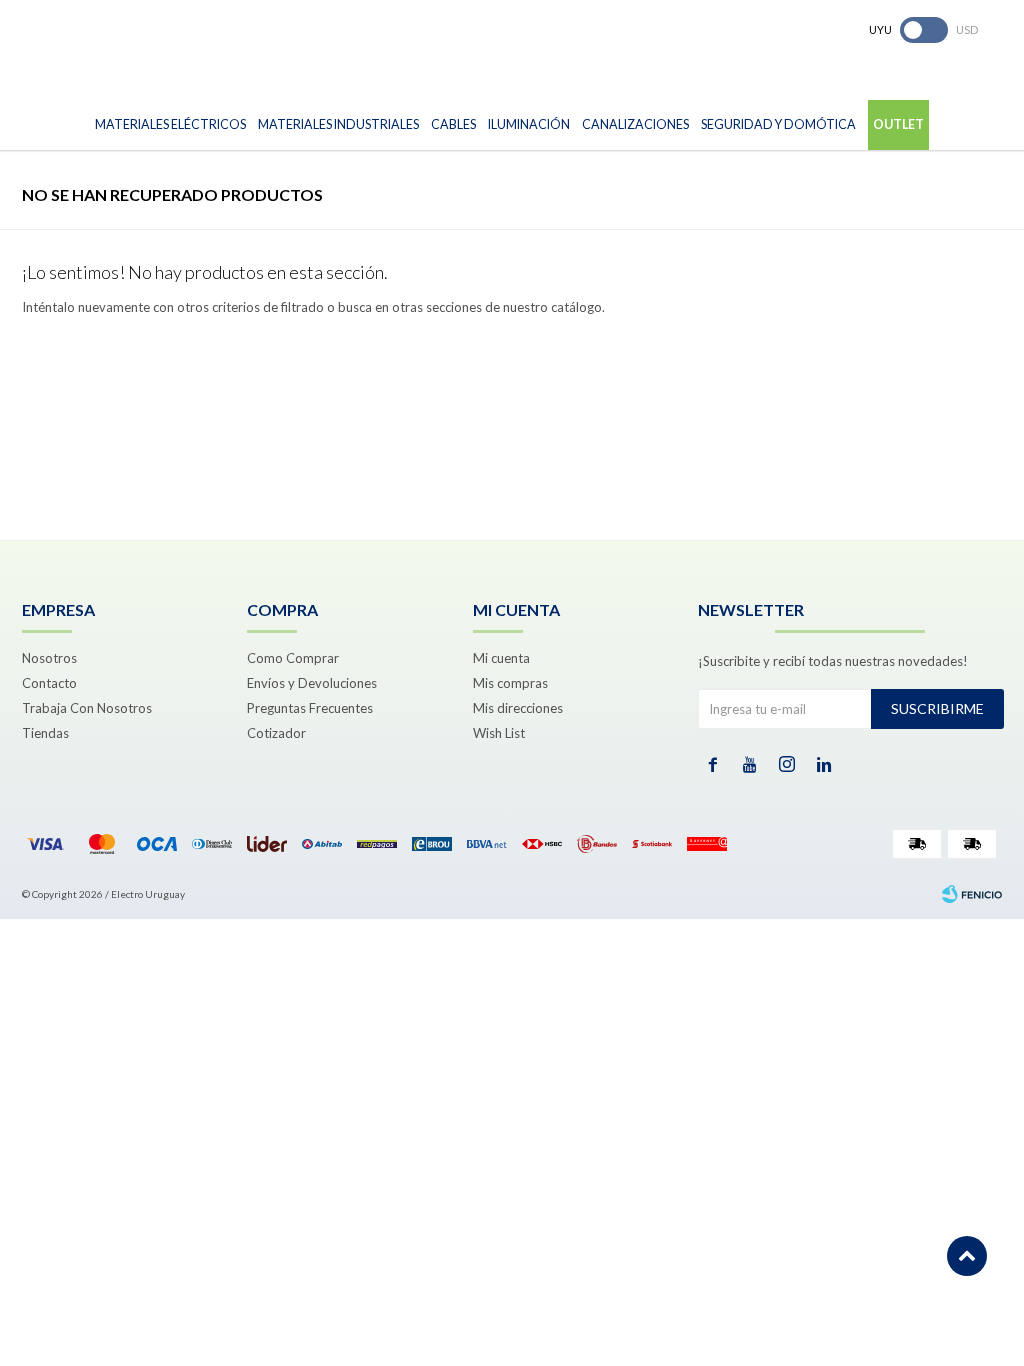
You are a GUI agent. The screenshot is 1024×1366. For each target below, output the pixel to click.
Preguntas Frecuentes (310, 708)
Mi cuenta (501, 658)
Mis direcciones (518, 708)
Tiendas (45, 733)
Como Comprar (293, 658)
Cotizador (276, 733)
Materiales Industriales (338, 124)
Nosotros (49, 658)
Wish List (499, 733)
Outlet (898, 124)
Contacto (49, 683)
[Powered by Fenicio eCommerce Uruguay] (972, 894)
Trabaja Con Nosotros (87, 708)
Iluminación (529, 124)
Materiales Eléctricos (170, 124)
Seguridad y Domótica (778, 124)
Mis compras (510, 683)
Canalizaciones (635, 124)
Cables (453, 124)
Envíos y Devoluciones (312, 683)
